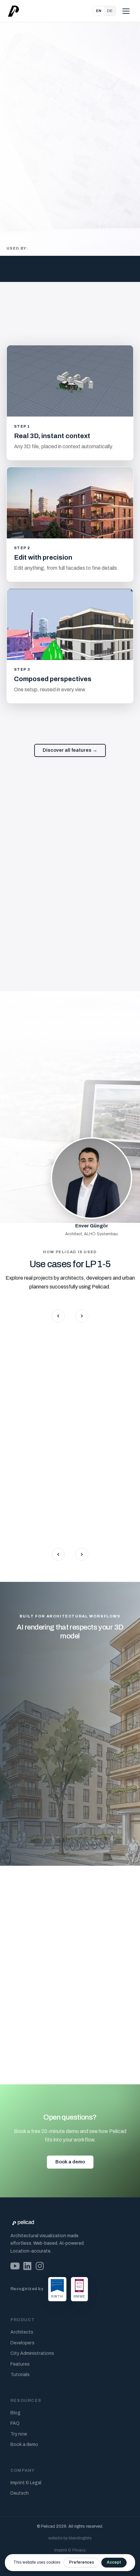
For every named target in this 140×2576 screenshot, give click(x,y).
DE (110, 11)
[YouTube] (15, 2266)
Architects (22, 2332)
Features (20, 2364)
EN (99, 11)
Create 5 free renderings (44, 141)
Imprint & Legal (26, 2483)
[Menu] (126, 11)
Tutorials (20, 2375)
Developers (22, 2343)
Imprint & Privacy (70, 2550)
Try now (19, 2434)
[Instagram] (40, 2266)
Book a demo (70, 2162)
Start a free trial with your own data (68, 1827)
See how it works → (36, 161)
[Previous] (58, 1316)
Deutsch (20, 2493)
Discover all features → (70, 750)
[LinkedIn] (27, 2266)
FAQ (15, 2423)
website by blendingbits (70, 2538)
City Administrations (32, 2353)
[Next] (82, 1316)
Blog (15, 2413)
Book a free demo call (87, 1923)
